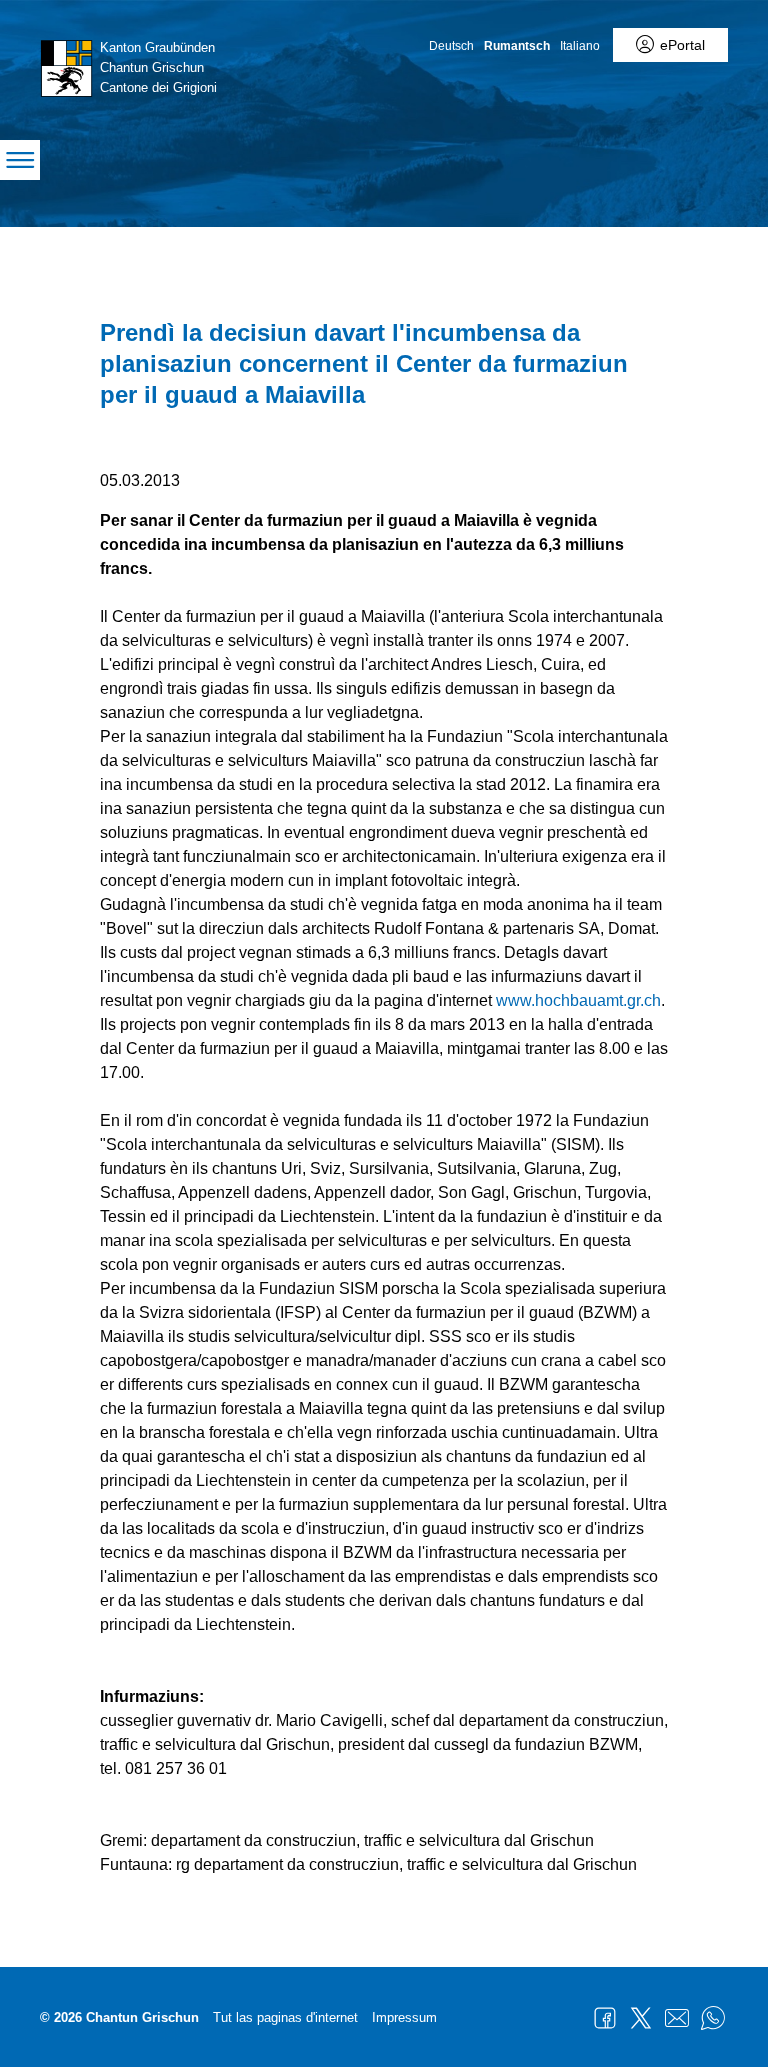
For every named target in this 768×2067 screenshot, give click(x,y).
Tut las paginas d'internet (285, 2017)
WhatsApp (713, 2018)
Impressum (404, 2017)
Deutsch (451, 46)
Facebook (605, 2018)
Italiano (580, 46)
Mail (677, 2018)
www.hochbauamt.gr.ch (578, 1000)
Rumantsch (517, 46)
